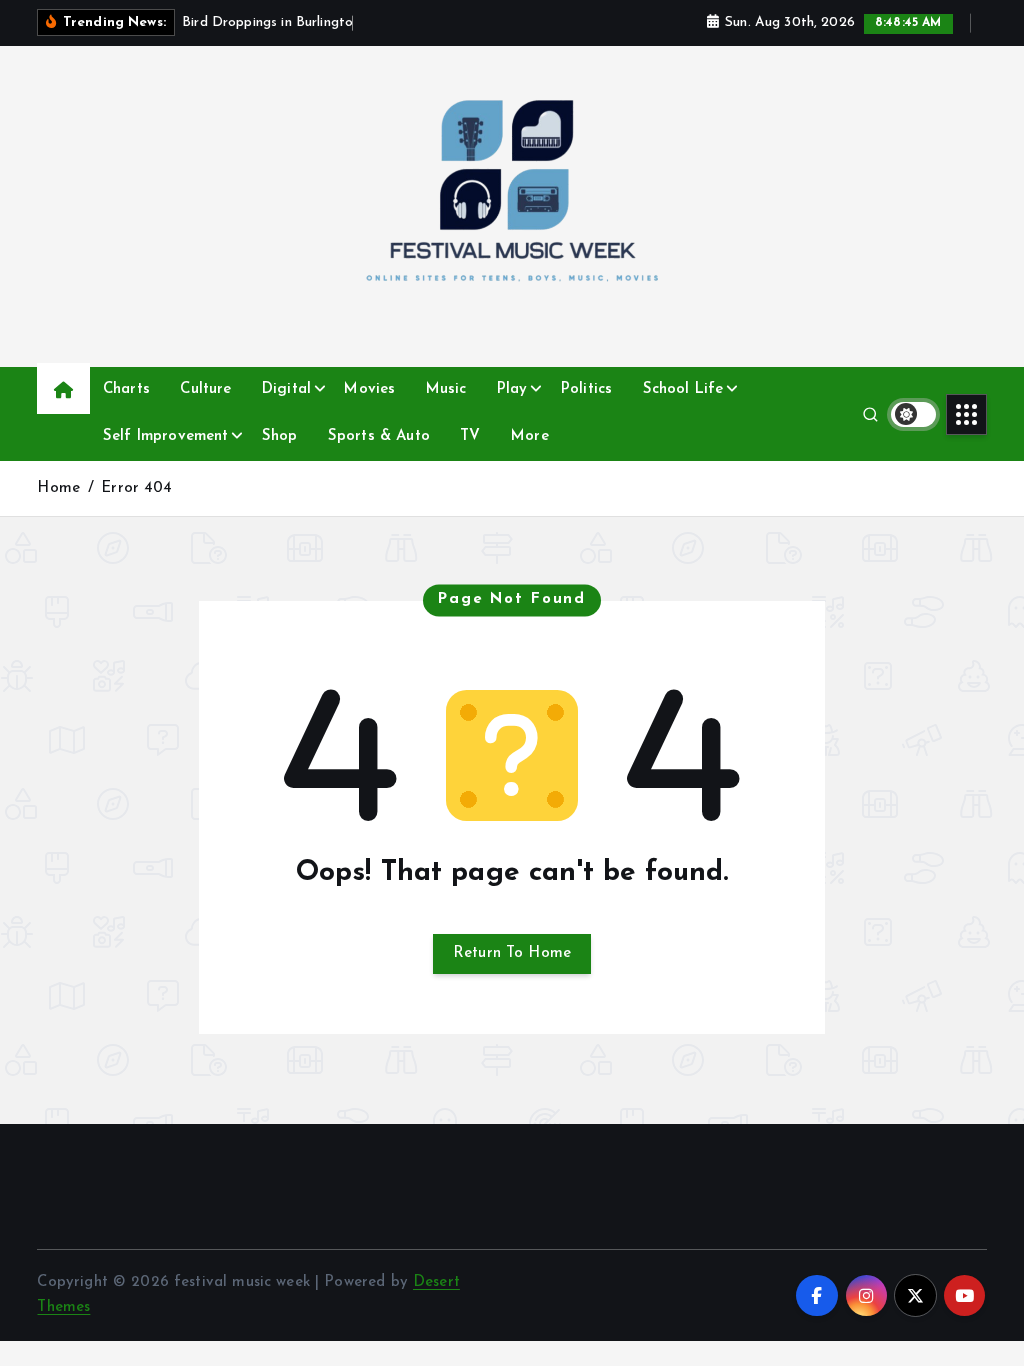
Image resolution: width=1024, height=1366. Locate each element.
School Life (683, 389)
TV (470, 436)
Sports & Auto (379, 436)
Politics (586, 389)
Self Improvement (165, 436)
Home (58, 488)
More (530, 436)
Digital (286, 389)
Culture (205, 389)
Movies (369, 389)
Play (512, 389)
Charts (126, 389)
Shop (280, 436)
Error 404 (136, 488)
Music (446, 389)
